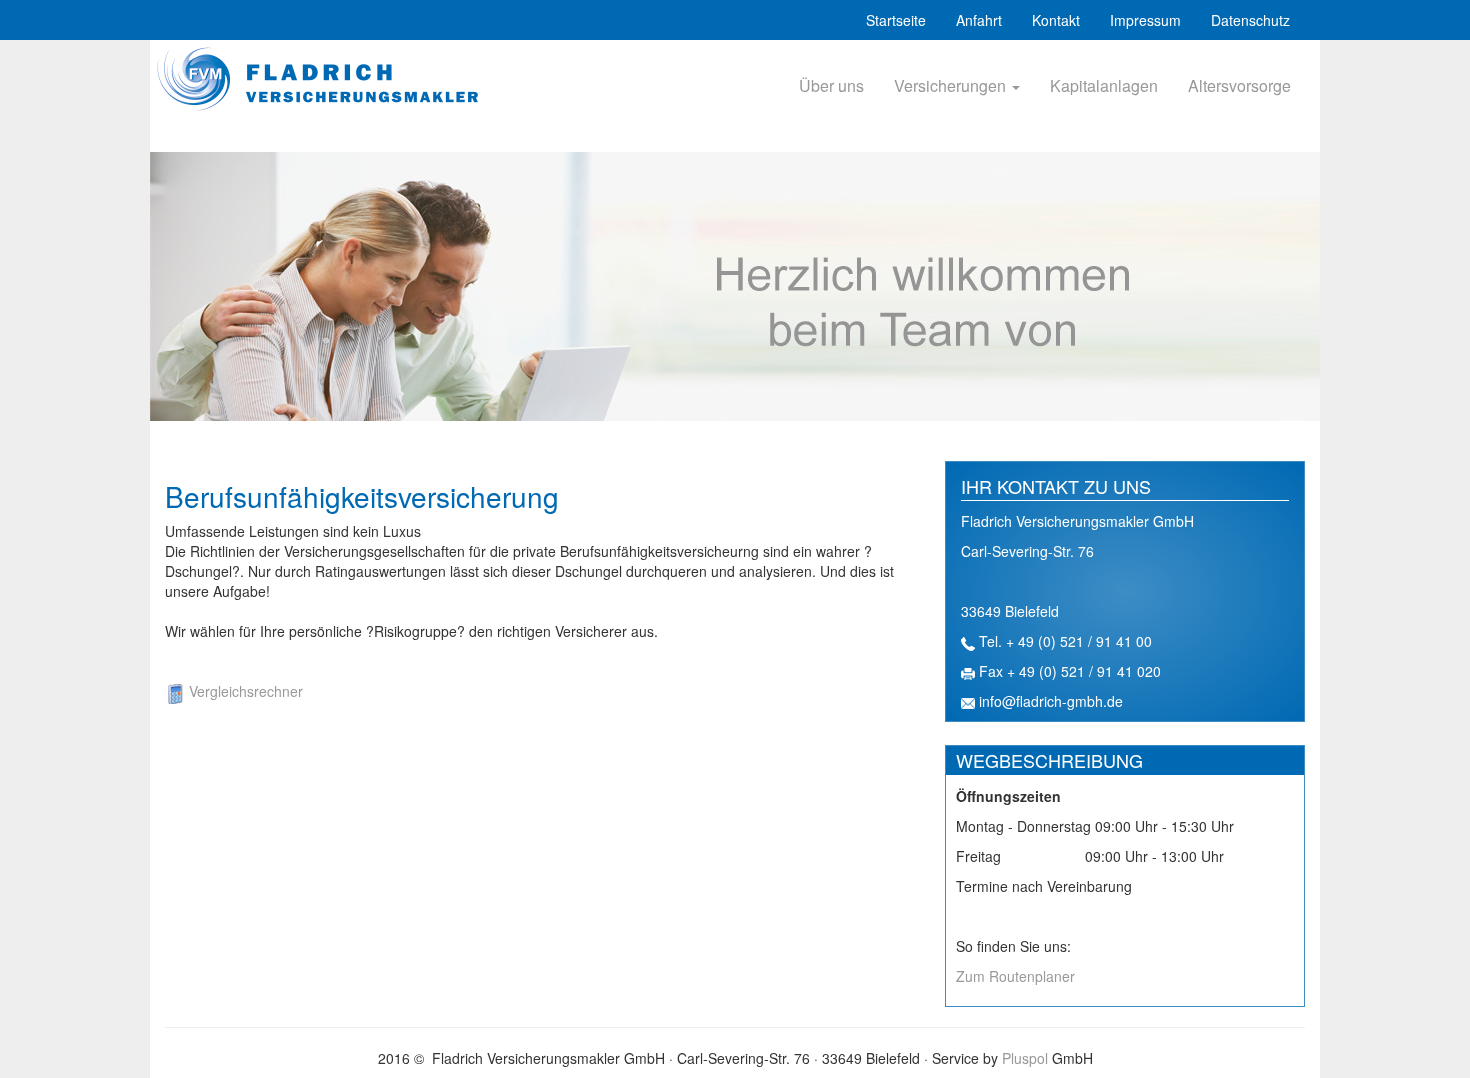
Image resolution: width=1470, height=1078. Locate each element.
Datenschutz (1250, 20)
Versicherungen (952, 85)
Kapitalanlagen (1104, 85)
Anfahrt (979, 20)
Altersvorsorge (1239, 85)
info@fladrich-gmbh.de (1051, 701)
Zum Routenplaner (1015, 976)
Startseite (896, 20)
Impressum (1145, 20)
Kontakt (1056, 20)
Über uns (831, 85)
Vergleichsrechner (244, 691)
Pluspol (1025, 1058)
